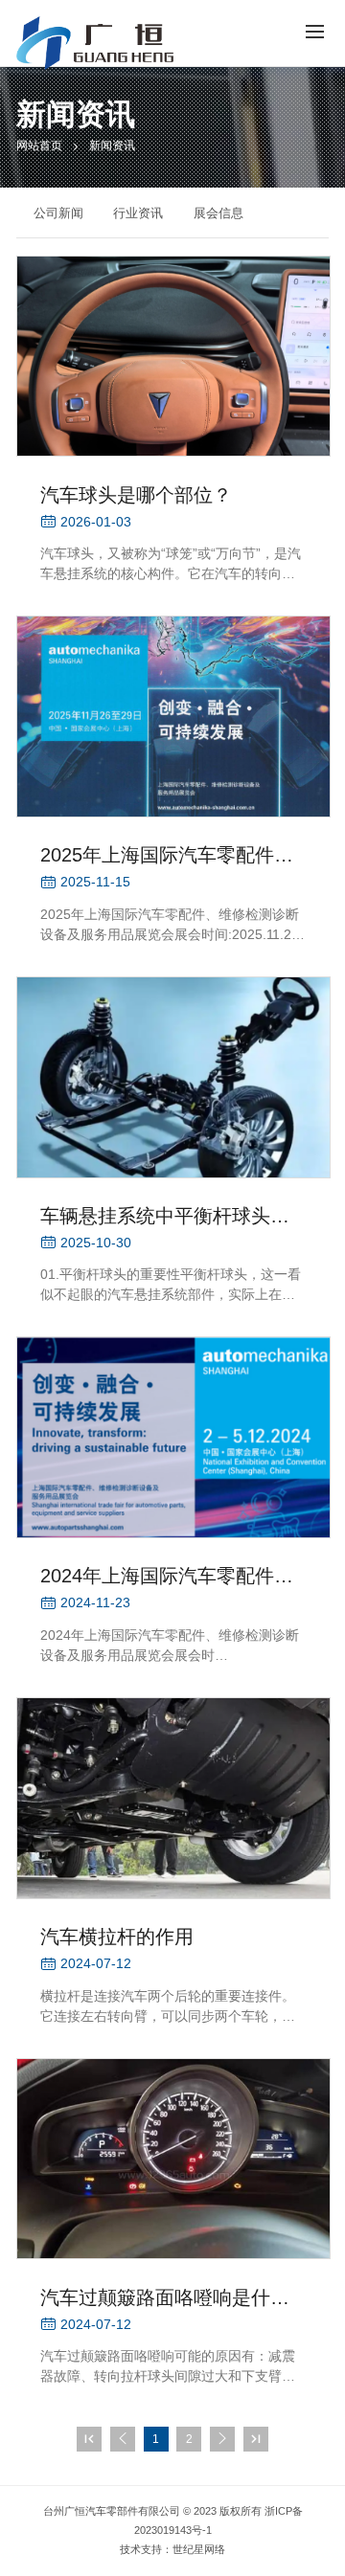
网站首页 (39, 146)
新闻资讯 (112, 146)
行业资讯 (138, 213)
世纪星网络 (199, 2549)
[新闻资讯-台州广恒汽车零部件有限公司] (95, 43)
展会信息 (218, 213)
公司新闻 (58, 213)
